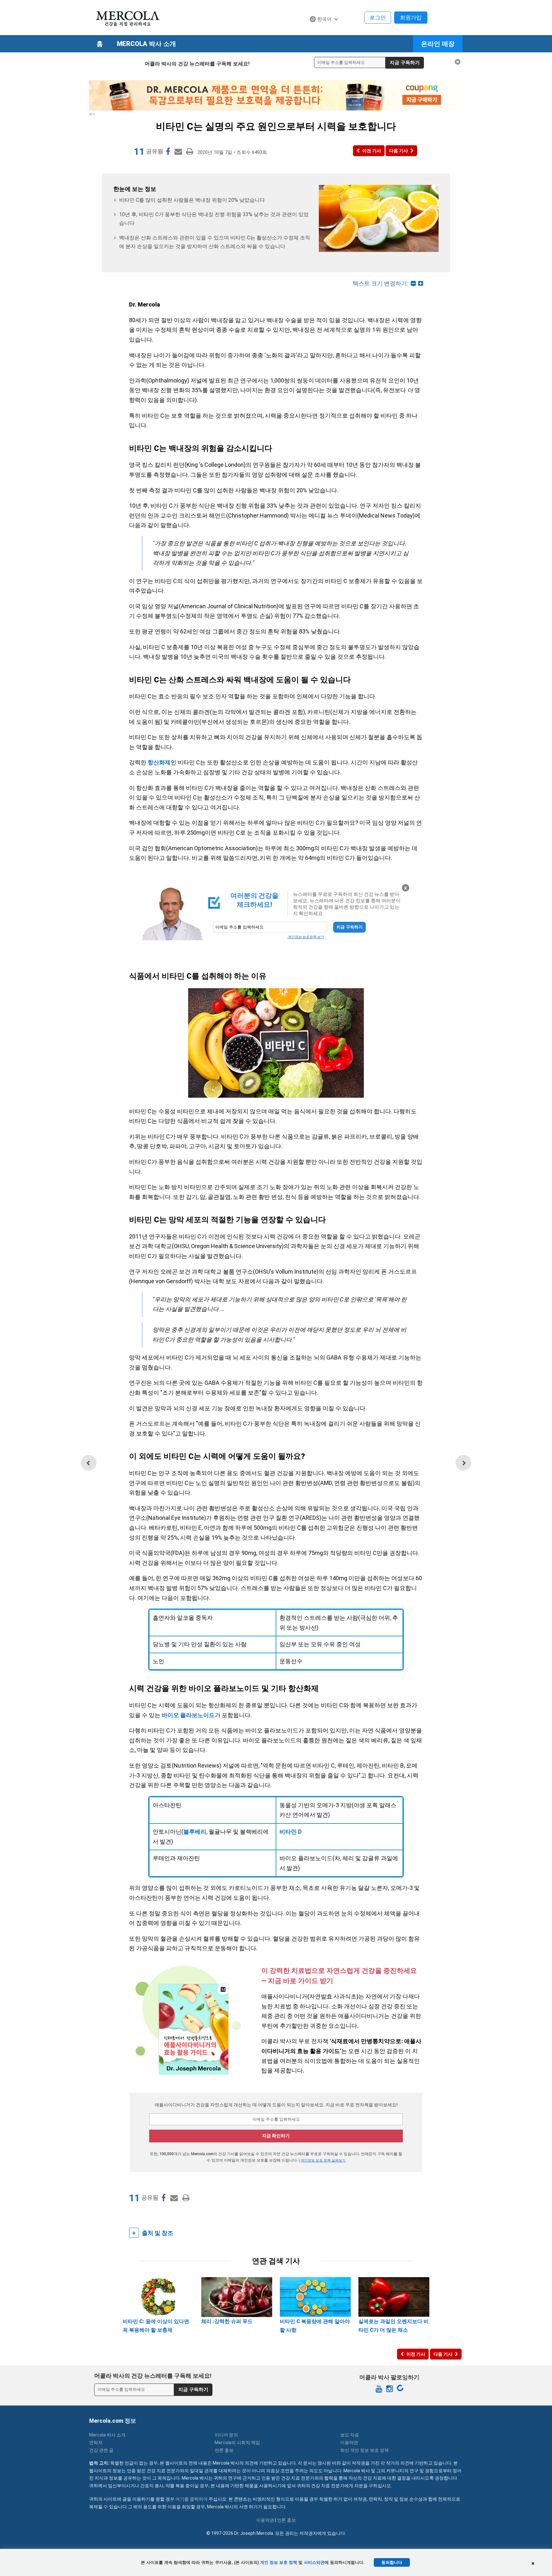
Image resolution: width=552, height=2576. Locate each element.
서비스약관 (314, 2562)
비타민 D (291, 1832)
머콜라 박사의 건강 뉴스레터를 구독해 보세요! (197, 64)
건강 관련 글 (101, 2450)
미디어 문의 (226, 2435)
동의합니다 (392, 2562)
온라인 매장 (438, 44)
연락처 (96, 2443)
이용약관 (349, 2443)
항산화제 (159, 762)
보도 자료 (350, 2435)
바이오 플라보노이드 (188, 1715)
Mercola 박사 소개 (146, 44)
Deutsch (322, 31)
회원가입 (411, 18)
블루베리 (195, 1832)
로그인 (378, 18)
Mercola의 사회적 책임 (237, 2443)
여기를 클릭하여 (192, 2499)
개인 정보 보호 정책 (279, 2562)
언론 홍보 (224, 2450)
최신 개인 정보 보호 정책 (364, 2450)
